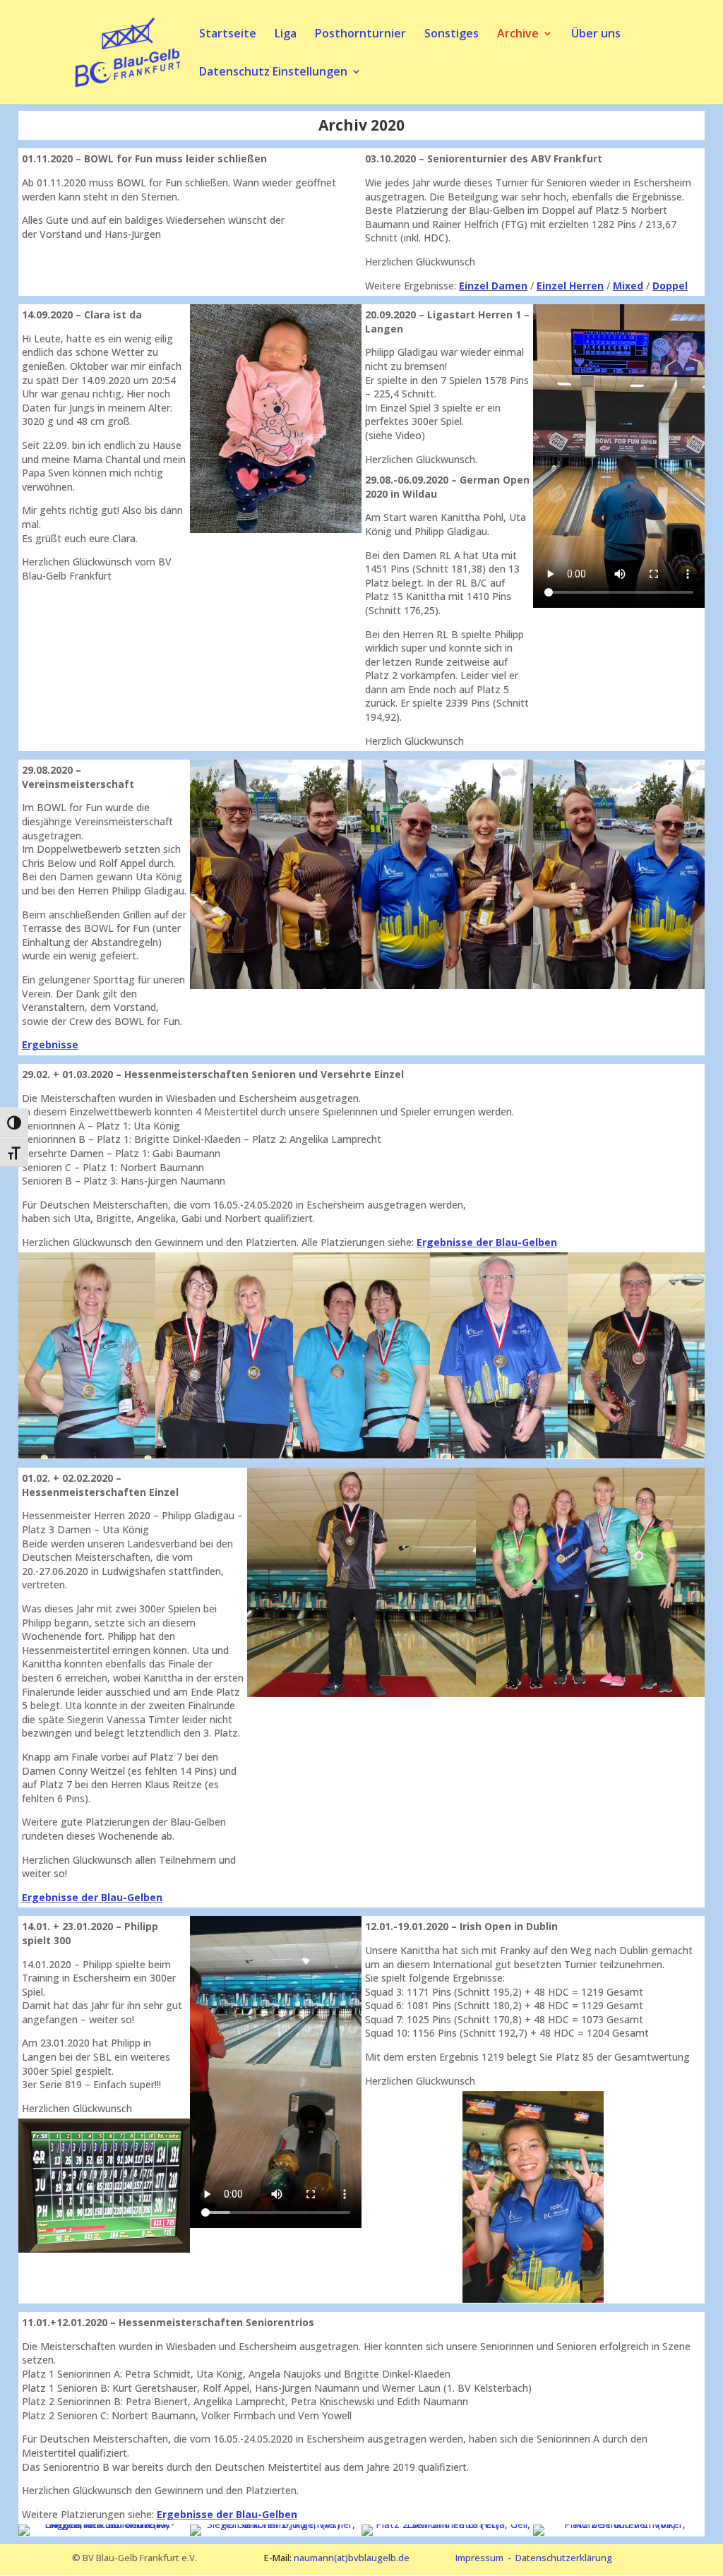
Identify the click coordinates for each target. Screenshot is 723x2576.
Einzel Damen (493, 286)
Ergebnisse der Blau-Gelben (487, 1242)
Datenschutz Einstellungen (273, 73)
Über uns (596, 35)
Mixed (628, 286)
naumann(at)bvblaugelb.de (352, 2558)
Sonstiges (452, 35)
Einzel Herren (570, 286)
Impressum (479, 2558)
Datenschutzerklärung (564, 2558)
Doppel (670, 286)
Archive (518, 35)
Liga (286, 35)
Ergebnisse (50, 1044)
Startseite (228, 35)
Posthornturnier (360, 35)
